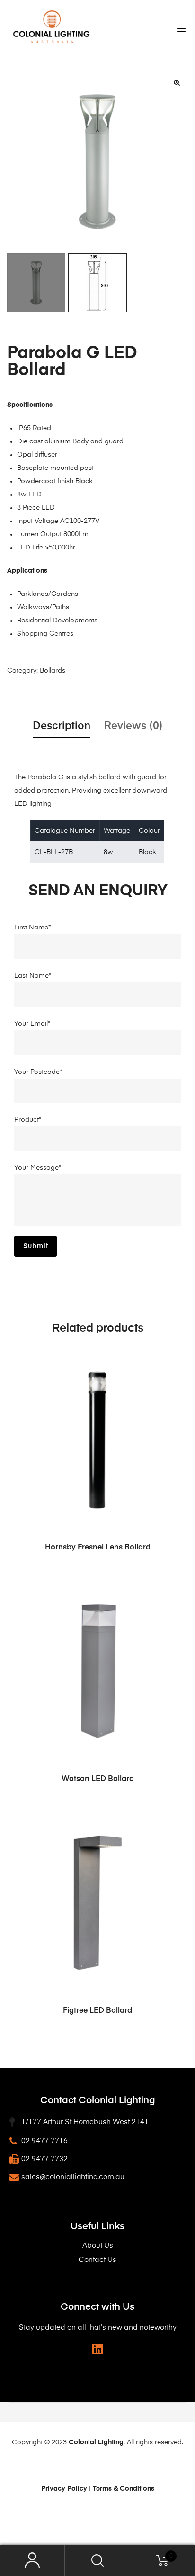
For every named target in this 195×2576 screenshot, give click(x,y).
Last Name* (33, 976)
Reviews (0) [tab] (133, 726)
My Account (32, 2561)
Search (97, 2561)
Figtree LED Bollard (97, 2011)
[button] (177, 82)
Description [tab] (62, 726)
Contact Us (97, 2260)
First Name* (32, 928)
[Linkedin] (98, 2349)
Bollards (53, 671)
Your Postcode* (38, 1072)
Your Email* (32, 1024)
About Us (98, 2246)
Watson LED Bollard (98, 1779)
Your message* (38, 1168)
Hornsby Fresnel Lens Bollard (98, 1548)
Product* (28, 1120)
